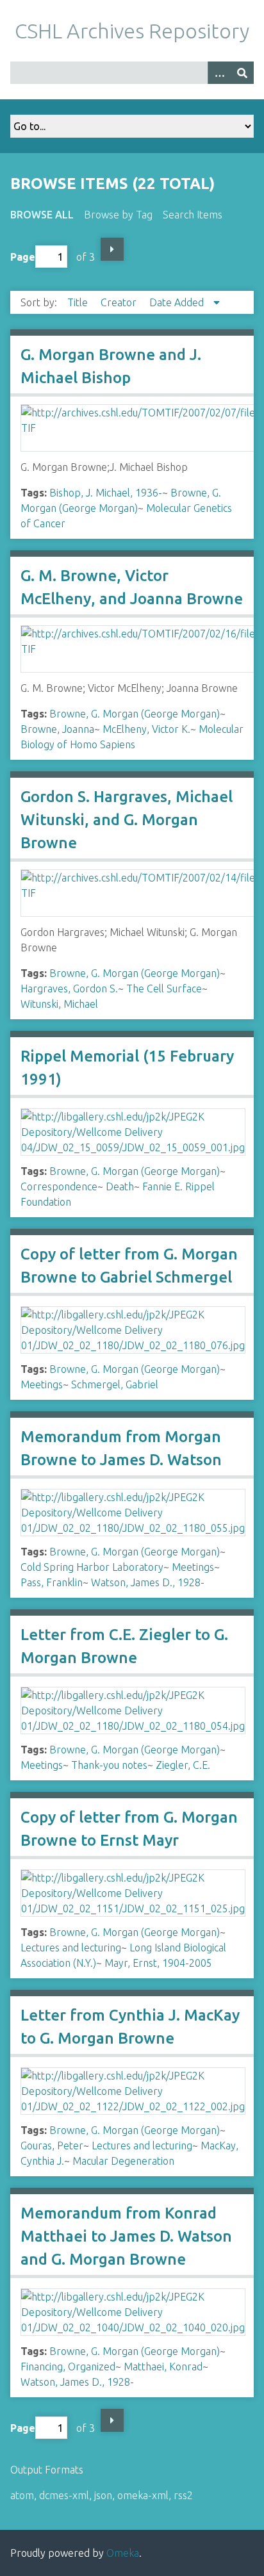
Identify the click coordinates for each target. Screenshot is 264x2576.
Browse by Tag (118, 215)
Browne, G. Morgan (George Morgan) (135, 714)
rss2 (183, 2495)
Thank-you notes (109, 1765)
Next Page (112, 249)
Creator (120, 302)
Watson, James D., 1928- (148, 1582)
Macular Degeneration (123, 2161)
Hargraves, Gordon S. (69, 989)
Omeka (123, 2553)
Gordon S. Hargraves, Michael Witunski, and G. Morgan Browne (127, 820)
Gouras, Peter (52, 2145)
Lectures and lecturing (71, 1948)
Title (79, 302)
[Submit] (242, 73)
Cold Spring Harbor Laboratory (92, 1567)
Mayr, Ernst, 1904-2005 (158, 1963)
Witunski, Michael (59, 1004)
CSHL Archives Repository (132, 31)
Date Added (178, 302)
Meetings (42, 1384)
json (103, 2495)
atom (22, 2495)
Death (120, 1186)
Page (23, 257)
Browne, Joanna (57, 729)
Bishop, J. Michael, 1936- (106, 493)
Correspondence (59, 1186)
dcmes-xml (64, 2495)
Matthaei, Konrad (163, 2367)
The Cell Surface (164, 989)
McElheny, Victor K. (146, 729)
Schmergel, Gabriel (115, 1384)
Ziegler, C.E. (183, 1765)
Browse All (42, 215)
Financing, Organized (68, 2367)
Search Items (193, 215)
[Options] (219, 73)
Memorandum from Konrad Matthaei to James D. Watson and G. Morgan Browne (126, 2236)
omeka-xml (143, 2495)
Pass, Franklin (52, 1582)
